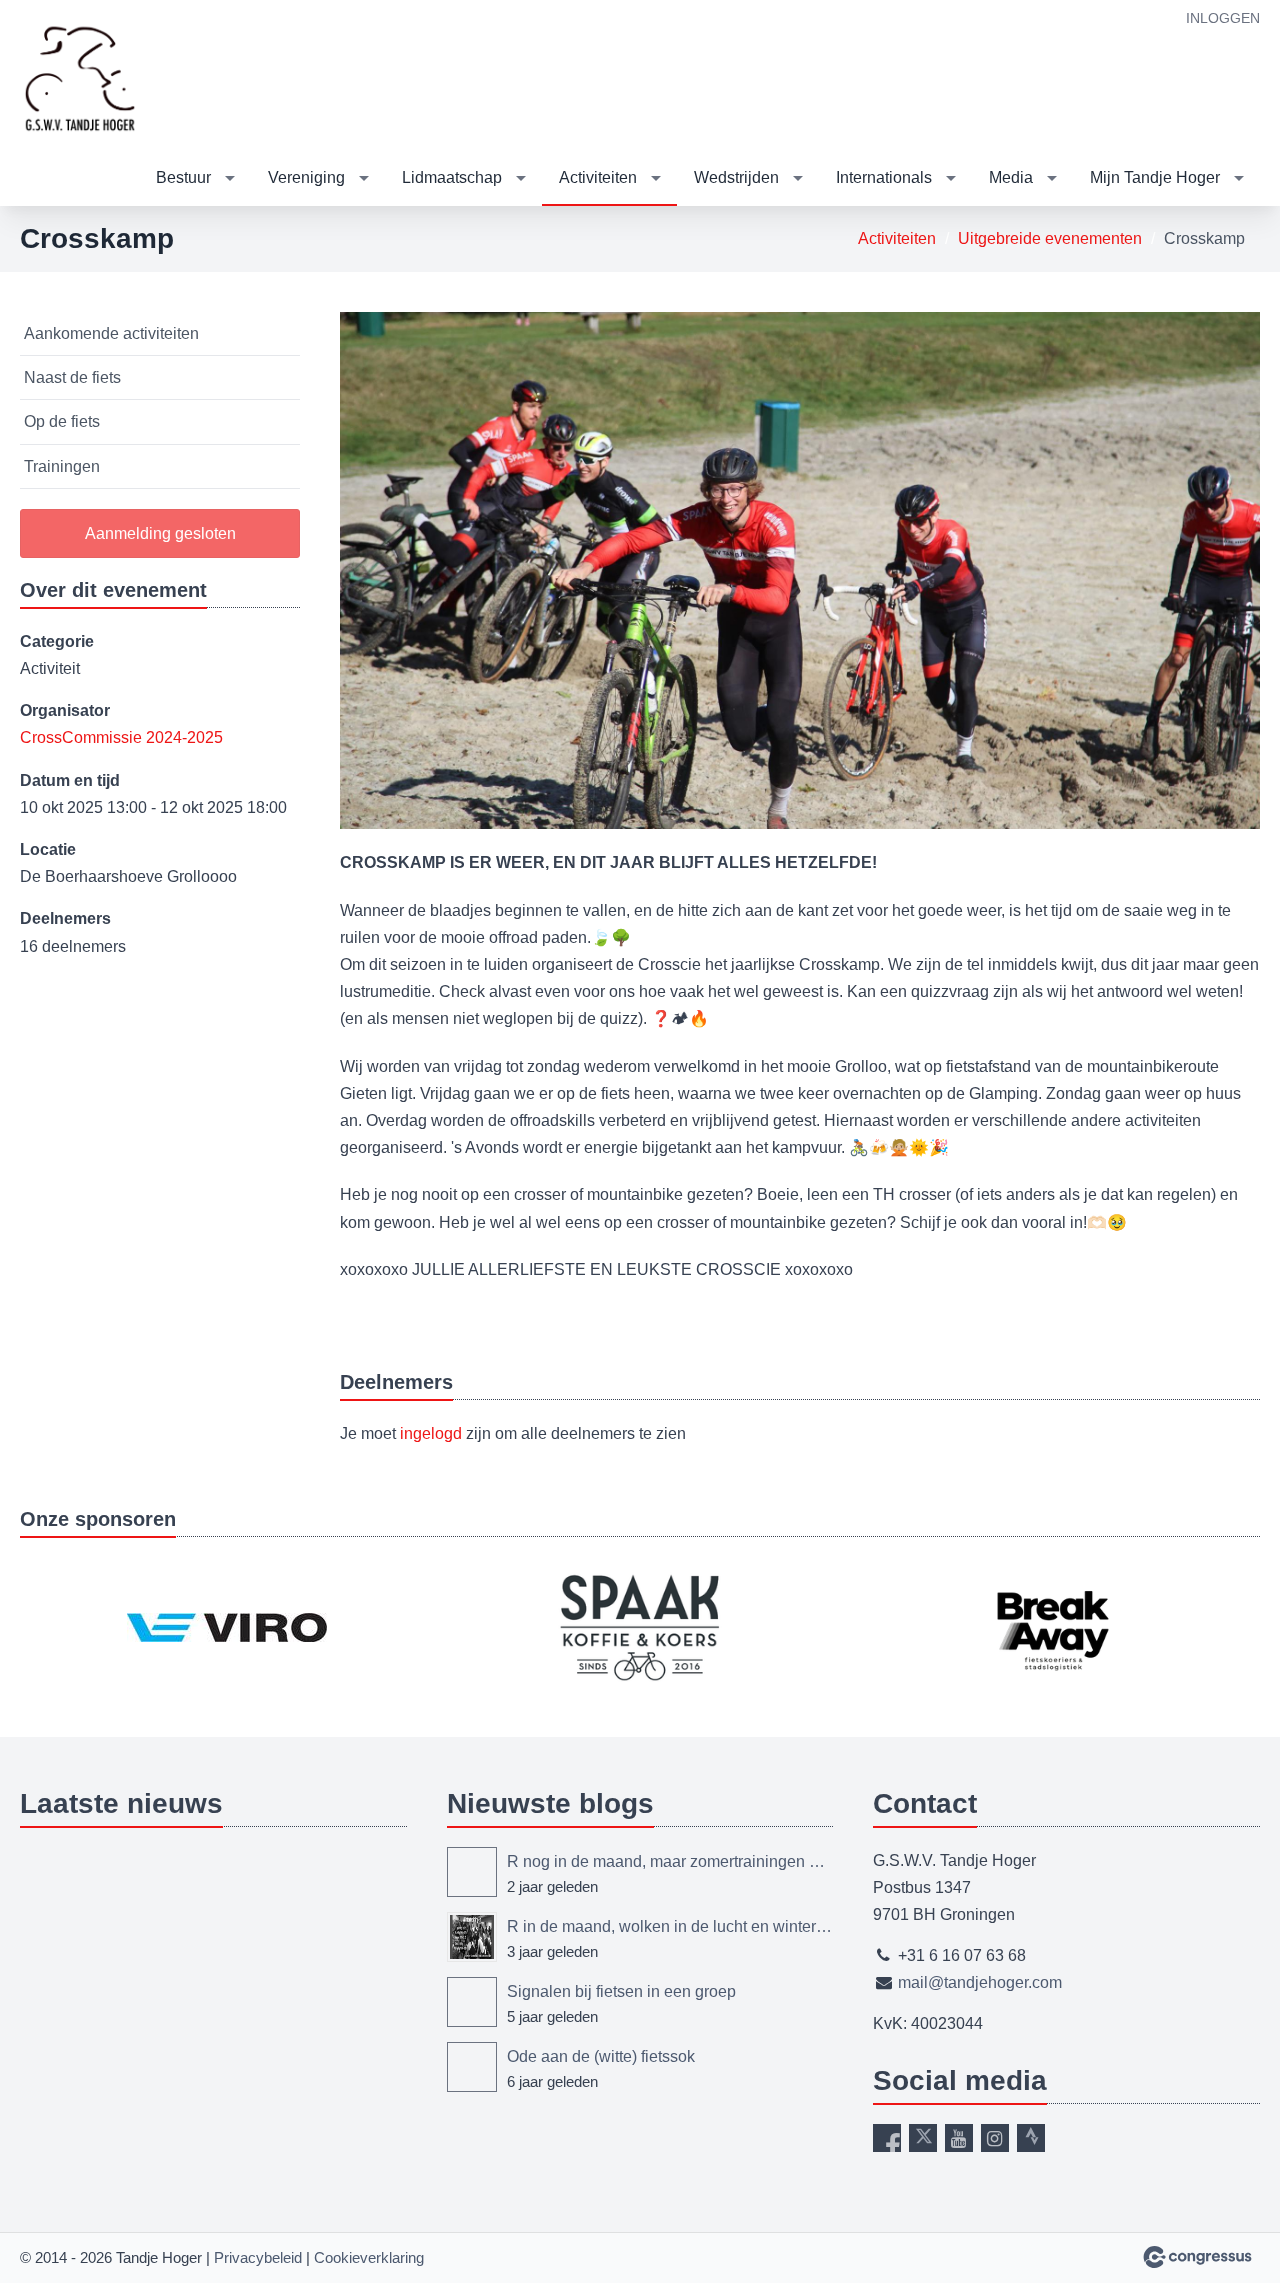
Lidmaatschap (452, 177)
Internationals (884, 177)
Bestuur (183, 177)
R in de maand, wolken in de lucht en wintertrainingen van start (670, 1926)
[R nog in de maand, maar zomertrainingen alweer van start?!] (472, 1872)
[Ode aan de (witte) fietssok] (472, 2067)
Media (1011, 177)
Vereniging (306, 177)
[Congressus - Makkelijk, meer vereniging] (1197, 2257)
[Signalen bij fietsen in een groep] (472, 2002)
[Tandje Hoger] (80, 76)
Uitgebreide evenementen (1050, 238)
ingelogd (431, 1433)
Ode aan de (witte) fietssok (601, 2056)
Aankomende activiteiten (111, 333)
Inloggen (1223, 18)
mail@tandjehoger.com (980, 1982)
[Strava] (1031, 2138)
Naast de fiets (72, 377)
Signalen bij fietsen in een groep (621, 1991)
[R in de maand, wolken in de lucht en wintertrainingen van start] (472, 1937)
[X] (923, 2138)
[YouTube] (959, 2138)
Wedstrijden (736, 177)
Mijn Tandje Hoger (1155, 177)
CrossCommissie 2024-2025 (121, 737)
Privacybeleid (258, 2257)
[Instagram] (995, 2138)
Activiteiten (598, 177)
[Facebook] (887, 2138)
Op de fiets (62, 421)
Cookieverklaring (369, 2257)
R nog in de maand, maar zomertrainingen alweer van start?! (670, 1861)
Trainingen (62, 466)
